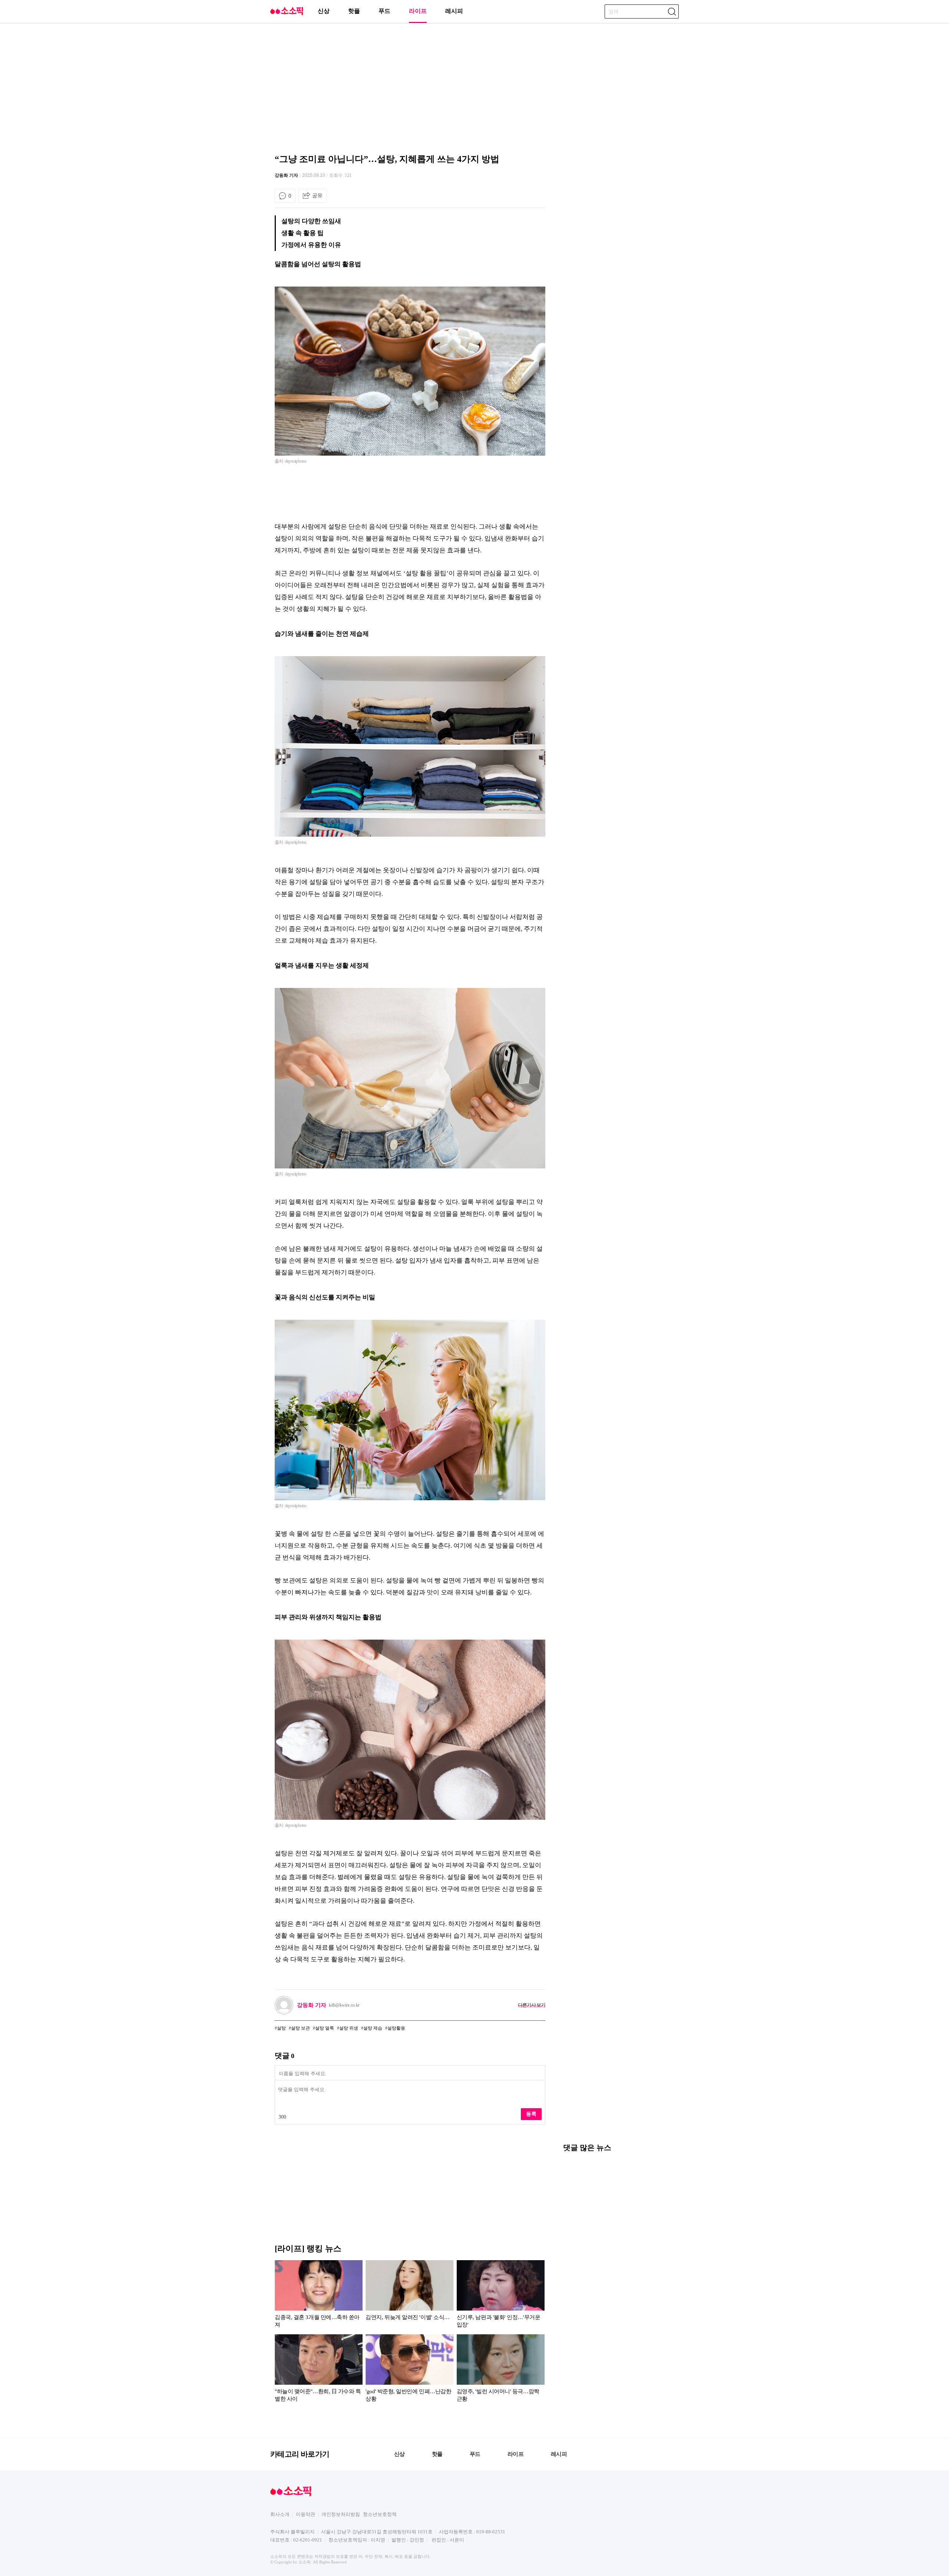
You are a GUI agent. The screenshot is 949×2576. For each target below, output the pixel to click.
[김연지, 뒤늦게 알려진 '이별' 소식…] (409, 2295)
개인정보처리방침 (341, 2514)
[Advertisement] (474, 87)
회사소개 (280, 2514)
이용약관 (305, 2514)
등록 (531, 2114)
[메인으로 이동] (287, 14)
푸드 (384, 11)
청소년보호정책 (380, 2514)
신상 (324, 11)
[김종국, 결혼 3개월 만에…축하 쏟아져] (319, 2295)
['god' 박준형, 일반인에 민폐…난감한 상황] (409, 2370)
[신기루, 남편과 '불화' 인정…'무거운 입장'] (501, 2295)
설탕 (281, 2028)
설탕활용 (396, 2028)
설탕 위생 (349, 2028)
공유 (317, 195)
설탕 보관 (300, 2028)
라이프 (418, 11)
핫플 (354, 11)
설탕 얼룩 (325, 2028)
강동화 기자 (286, 175)
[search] (672, 11)
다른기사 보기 (532, 2005)
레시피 (454, 11)
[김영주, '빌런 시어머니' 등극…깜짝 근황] (501, 2370)
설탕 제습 (373, 2028)
